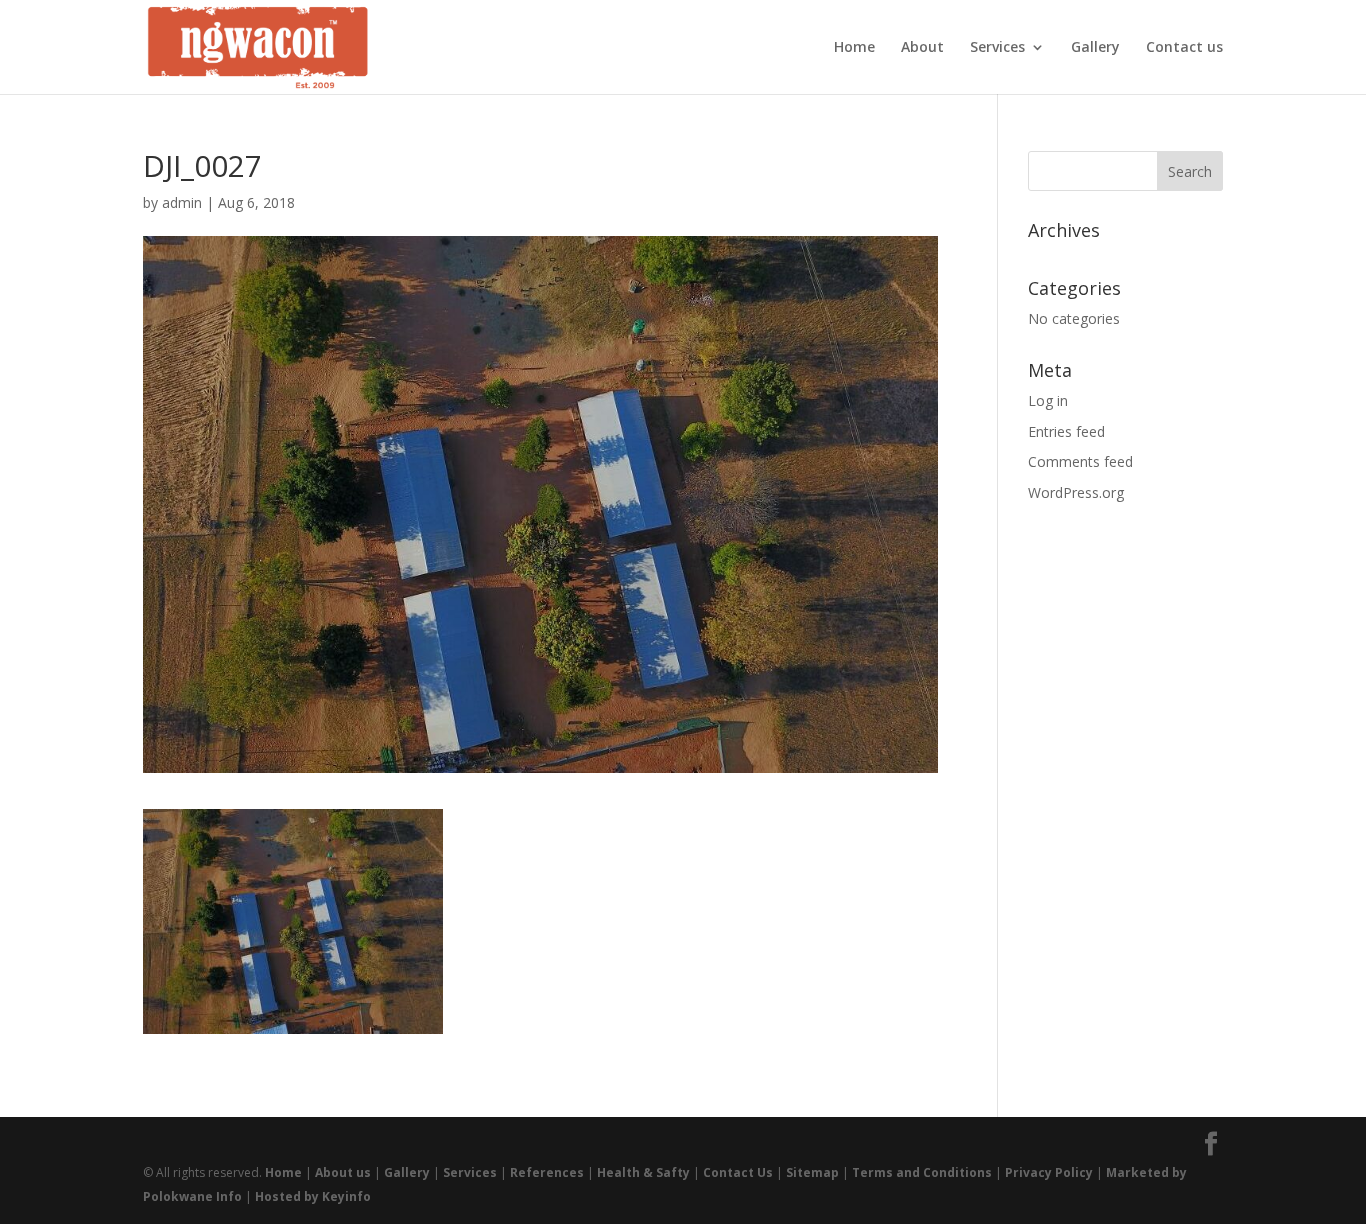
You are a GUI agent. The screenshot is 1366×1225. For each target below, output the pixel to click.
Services (997, 48)
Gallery (1095, 48)
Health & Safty (643, 1172)
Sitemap (812, 1172)
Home (854, 48)
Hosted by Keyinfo (313, 1196)
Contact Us (738, 1172)
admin (182, 202)
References (547, 1172)
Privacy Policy (1049, 1172)
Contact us (1184, 48)
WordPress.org (1076, 492)
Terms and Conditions (922, 1172)
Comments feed (1080, 461)
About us (343, 1172)
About (922, 48)
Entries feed (1066, 431)
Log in (1048, 400)
